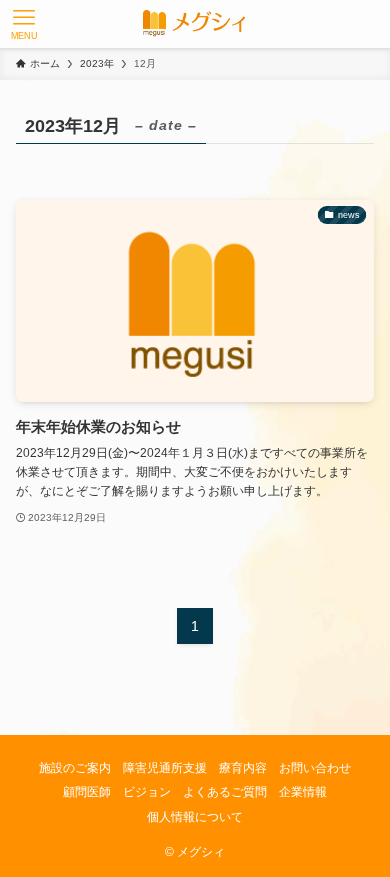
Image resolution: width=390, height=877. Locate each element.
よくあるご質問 (225, 791)
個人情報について (195, 816)
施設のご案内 (75, 767)
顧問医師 (87, 791)
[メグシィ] (195, 24)
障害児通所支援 (165, 767)
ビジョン (147, 791)
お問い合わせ (315, 767)
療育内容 (243, 767)
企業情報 (303, 791)
